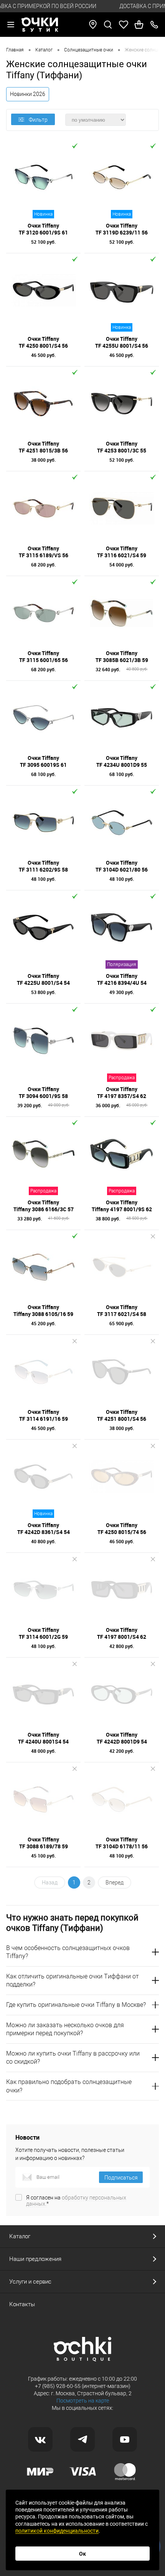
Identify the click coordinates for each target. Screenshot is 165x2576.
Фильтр (38, 120)
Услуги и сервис (30, 2282)
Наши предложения (35, 2259)
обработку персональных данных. (76, 2201)
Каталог (20, 2236)
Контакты (22, 2304)
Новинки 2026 (28, 94)
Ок (82, 2554)
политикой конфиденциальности (57, 2531)
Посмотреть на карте (83, 2401)
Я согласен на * (76, 2201)
